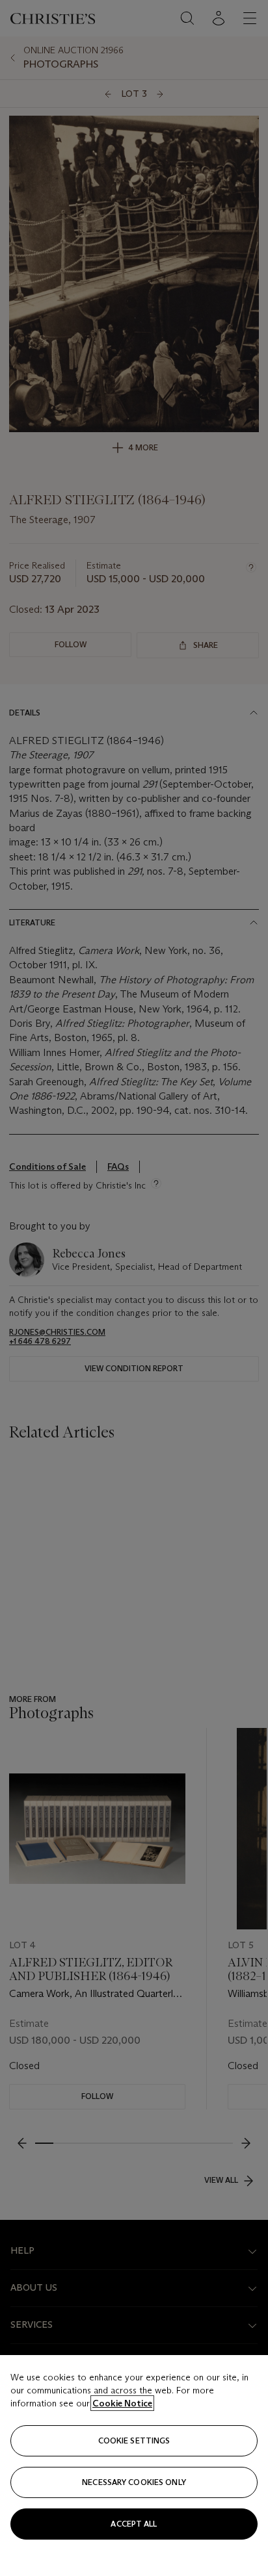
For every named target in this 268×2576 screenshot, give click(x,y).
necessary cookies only (134, 2482)
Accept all (134, 2524)
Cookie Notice (122, 2403)
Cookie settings (134, 2441)
